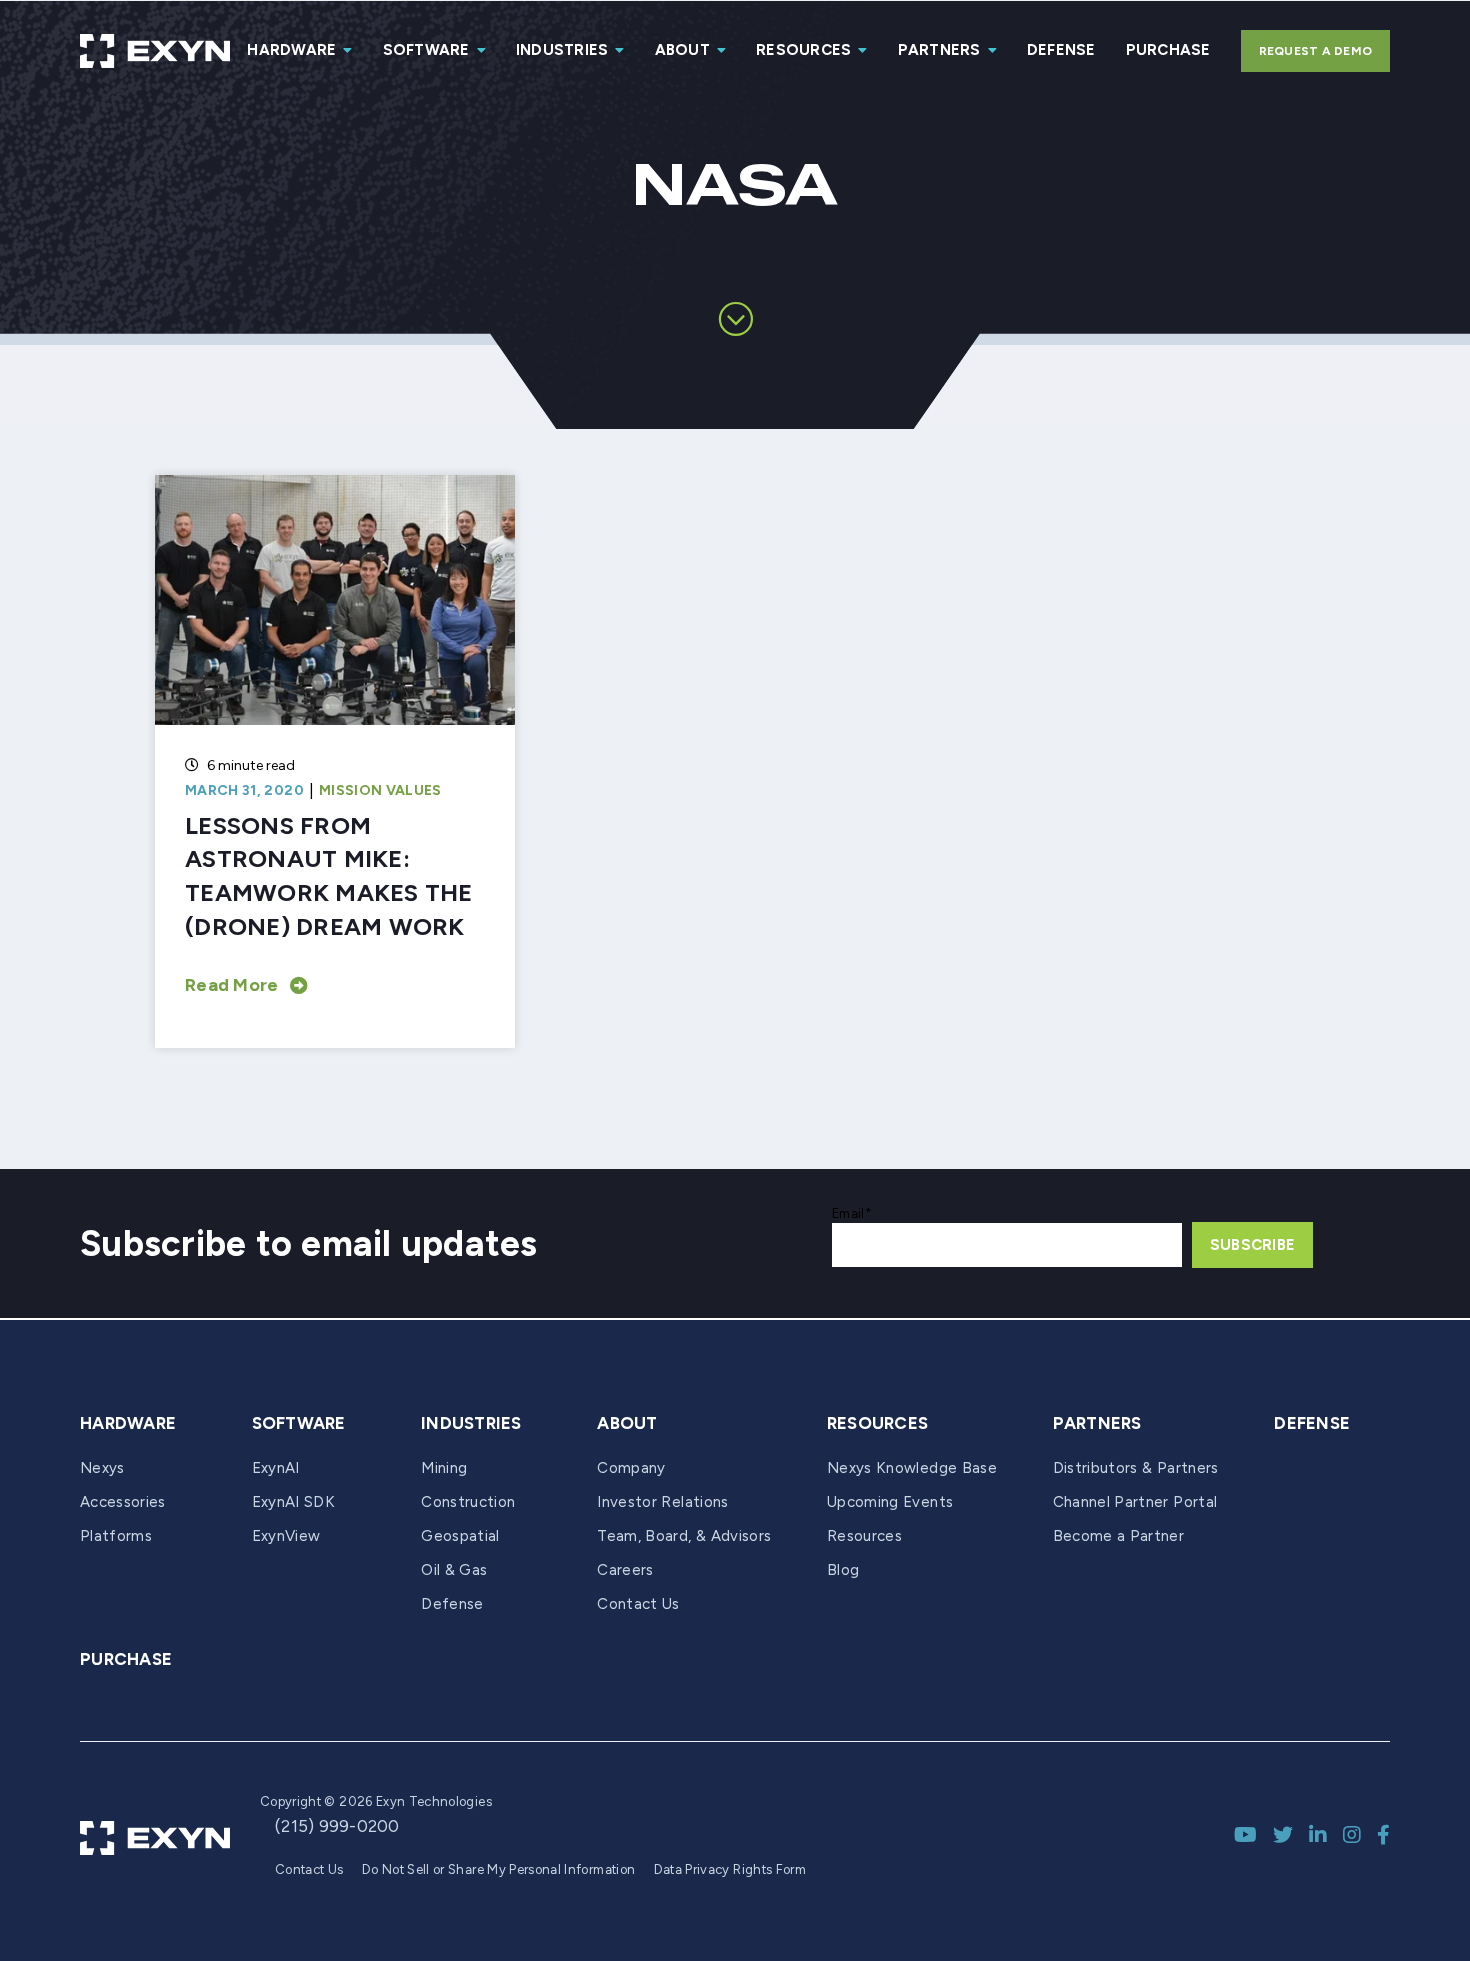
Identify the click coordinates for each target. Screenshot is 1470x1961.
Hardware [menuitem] (291, 50)
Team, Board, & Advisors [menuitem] (684, 1536)
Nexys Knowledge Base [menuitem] (912, 1468)
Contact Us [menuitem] (638, 1604)
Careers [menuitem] (625, 1570)
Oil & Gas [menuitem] (454, 1570)
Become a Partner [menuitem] (1119, 1536)
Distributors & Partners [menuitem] (1136, 1468)
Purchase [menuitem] (1168, 50)
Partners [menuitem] (939, 50)
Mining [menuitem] (444, 1468)
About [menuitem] (682, 50)
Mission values (380, 790)
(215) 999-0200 (337, 1826)
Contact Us (309, 1869)
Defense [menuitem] (1061, 50)
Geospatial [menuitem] (460, 1536)
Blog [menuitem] (843, 1570)
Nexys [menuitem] (102, 1468)
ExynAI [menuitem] (276, 1468)
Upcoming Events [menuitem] (890, 1502)
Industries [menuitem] (562, 50)
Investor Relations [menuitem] (662, 1502)
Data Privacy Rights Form (730, 1869)
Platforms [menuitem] (116, 1536)
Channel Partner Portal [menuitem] (1135, 1502)
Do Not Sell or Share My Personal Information (498, 1869)
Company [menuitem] (631, 1468)
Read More (231, 985)
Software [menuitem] (426, 50)
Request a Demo (1316, 51)
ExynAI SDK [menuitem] (294, 1502)
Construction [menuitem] (468, 1502)
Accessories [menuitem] (123, 1502)
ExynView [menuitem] (286, 1536)
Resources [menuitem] (803, 50)
